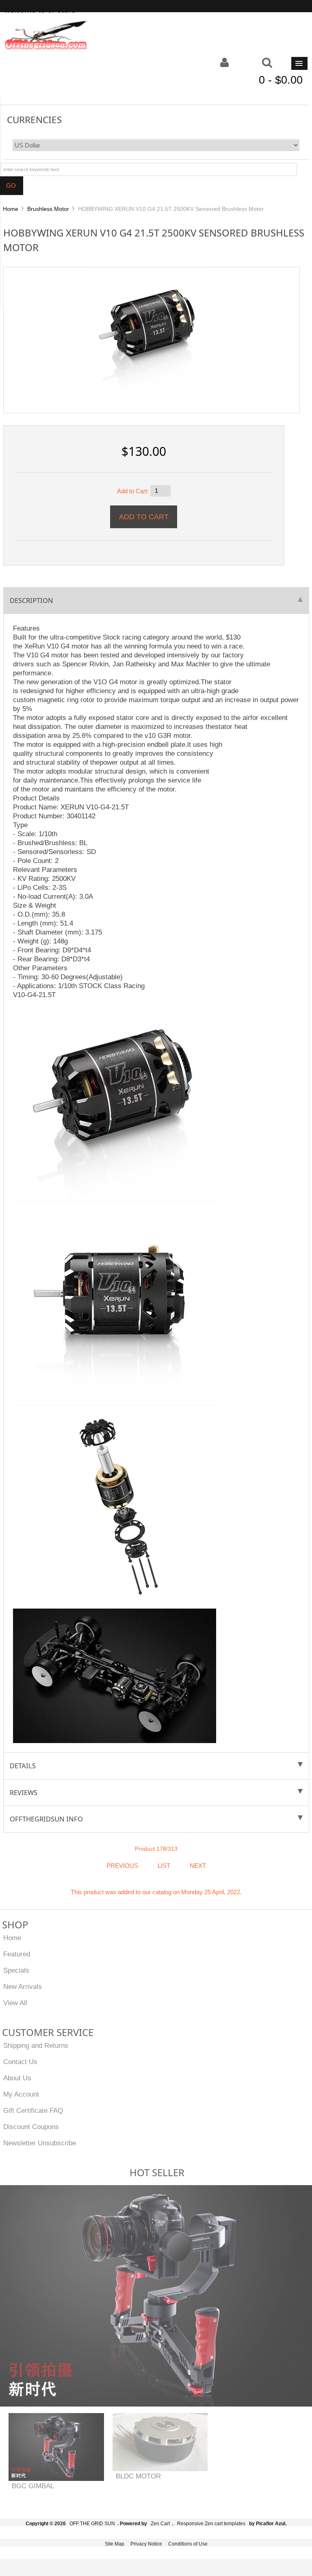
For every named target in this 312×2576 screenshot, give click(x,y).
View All (15, 2003)
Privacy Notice (146, 2544)
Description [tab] (31, 600)
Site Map (115, 2544)
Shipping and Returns (36, 2045)
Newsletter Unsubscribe (40, 2143)
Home (11, 209)
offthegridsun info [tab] (46, 1819)
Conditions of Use (188, 2544)
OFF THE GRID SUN (92, 2524)
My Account (21, 2094)
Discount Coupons (31, 2127)
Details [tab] (23, 1766)
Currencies (34, 119)
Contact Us (20, 2062)
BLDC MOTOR (138, 2476)
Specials (16, 1970)
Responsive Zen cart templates (211, 2524)
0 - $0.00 (281, 80)
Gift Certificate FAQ (33, 2110)
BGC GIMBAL (33, 2486)
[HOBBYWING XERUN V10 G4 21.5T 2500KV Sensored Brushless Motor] (148, 332)
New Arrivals (23, 1986)
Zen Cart (160, 2524)
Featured (17, 1954)
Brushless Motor (48, 209)
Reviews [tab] (24, 1792)
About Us (17, 2078)
